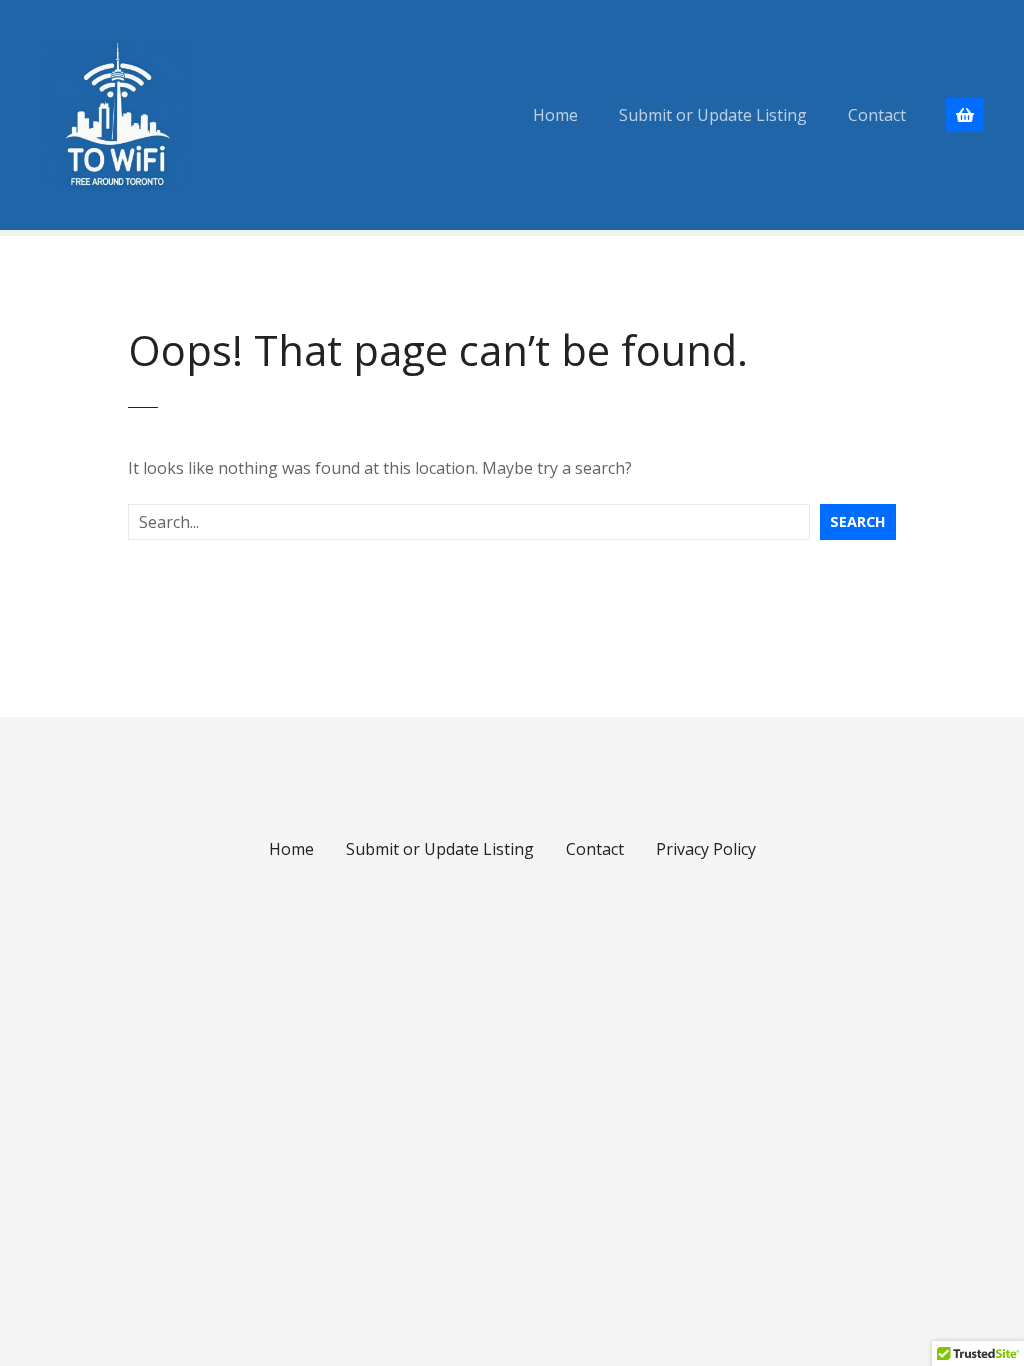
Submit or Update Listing (713, 115)
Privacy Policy (706, 849)
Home (555, 115)
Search (858, 521)
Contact (877, 115)
